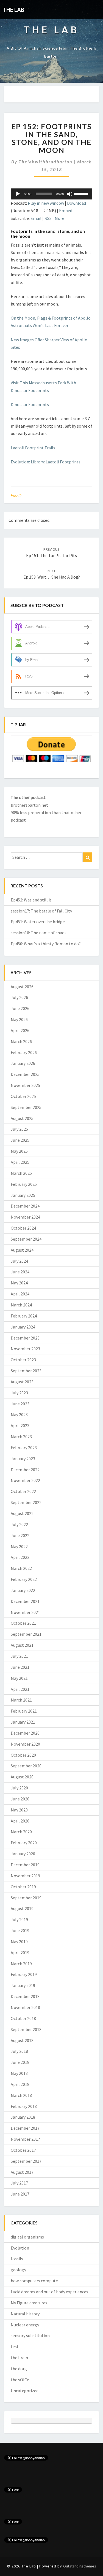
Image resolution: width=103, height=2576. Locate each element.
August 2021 (22, 1645)
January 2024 (23, 1327)
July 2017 (19, 2183)
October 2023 (23, 1360)
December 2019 (25, 1865)
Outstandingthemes (80, 2566)
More (59, 218)
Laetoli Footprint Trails (33, 448)
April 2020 (20, 1821)
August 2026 (22, 987)
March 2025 (21, 1173)
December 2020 (25, 1733)
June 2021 (20, 1667)
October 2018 (23, 2018)
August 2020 (22, 1777)
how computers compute (34, 2281)
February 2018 (24, 2106)
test (15, 2347)
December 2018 (25, 1996)
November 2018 (25, 2007)
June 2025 (20, 1140)
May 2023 (19, 1414)
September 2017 (26, 2161)
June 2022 (20, 1535)
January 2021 (23, 1722)
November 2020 (25, 1744)
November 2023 (25, 1349)
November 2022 (25, 1480)
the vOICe (20, 2380)
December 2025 (25, 1074)
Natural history (25, 2314)
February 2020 (24, 1843)
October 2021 (23, 1623)
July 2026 (19, 997)
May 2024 (19, 1283)
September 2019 (26, 1898)
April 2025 (20, 1162)
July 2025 (19, 1129)
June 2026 (20, 1008)
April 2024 (20, 1294)
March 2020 (21, 1832)
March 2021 (21, 1700)
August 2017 (22, 2172)
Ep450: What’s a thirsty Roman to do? (46, 944)
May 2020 (19, 1810)
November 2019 (25, 1876)
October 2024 (23, 1228)
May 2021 (19, 1678)
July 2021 (19, 1656)
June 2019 (20, 1930)
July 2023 (19, 1393)
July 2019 (19, 1919)
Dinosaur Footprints (30, 404)
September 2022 (26, 1502)
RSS (48, 218)
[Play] (18, 194)
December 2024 (25, 1206)
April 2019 (20, 1953)
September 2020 (26, 1766)
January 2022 (23, 1590)
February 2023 (24, 1448)
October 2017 (23, 2150)
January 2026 (23, 1063)
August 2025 (22, 1118)
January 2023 (23, 1459)
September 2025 (26, 1107)
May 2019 (19, 1942)
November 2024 (25, 1217)
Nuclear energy (25, 2325)
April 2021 (20, 1689)
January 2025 (23, 1195)
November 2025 (25, 1085)
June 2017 (20, 2194)
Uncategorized (25, 2391)
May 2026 (19, 1019)
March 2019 (21, 1964)
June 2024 (20, 1272)
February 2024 (24, 1316)
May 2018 (19, 2073)
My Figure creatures (29, 2303)
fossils (16, 495)
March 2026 (21, 1041)
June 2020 (20, 1799)
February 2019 (24, 1974)
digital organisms (27, 2237)
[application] (51, 194)
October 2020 (23, 1755)
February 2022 (24, 1579)
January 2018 (23, 2117)
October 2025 (23, 1096)
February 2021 (24, 1711)
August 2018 (22, 2040)
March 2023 (21, 1436)
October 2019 (23, 1887)
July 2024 (19, 1261)
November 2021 (25, 1612)
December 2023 (25, 1338)
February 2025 (24, 1184)
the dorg (19, 2369)
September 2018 (26, 2029)
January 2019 (23, 1985)
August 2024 (22, 1250)
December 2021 (25, 1601)
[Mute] (70, 194)
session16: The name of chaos (39, 933)
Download (76, 203)
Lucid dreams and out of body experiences (49, 2292)
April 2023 (20, 1425)
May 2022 (19, 1546)
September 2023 (26, 1371)
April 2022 (20, 1557)
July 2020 (19, 1788)
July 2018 (19, 2051)
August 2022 (22, 1513)
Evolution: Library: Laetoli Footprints (46, 462)
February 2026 (24, 1052)
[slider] (82, 193)
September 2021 (26, 1634)
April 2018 (20, 2084)
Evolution (20, 2248)
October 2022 (23, 1491)
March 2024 (21, 1305)
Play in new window (46, 203)
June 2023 (20, 1404)
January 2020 (23, 1854)
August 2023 (22, 1382)
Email (36, 218)
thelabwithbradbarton (46, 162)
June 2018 (20, 2062)
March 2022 (21, 1568)
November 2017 (25, 2139)
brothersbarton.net (29, 805)
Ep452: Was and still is (31, 900)
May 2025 (19, 1151)
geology (18, 2270)
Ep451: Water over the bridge (38, 922)
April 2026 (20, 1030)
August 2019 (22, 1908)
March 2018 (21, 2095)
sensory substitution (30, 2335)
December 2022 (25, 1470)
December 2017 (25, 2128)
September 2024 (26, 1239)
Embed (66, 210)
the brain (19, 2358)
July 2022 (19, 1524)
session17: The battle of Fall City (41, 911)
